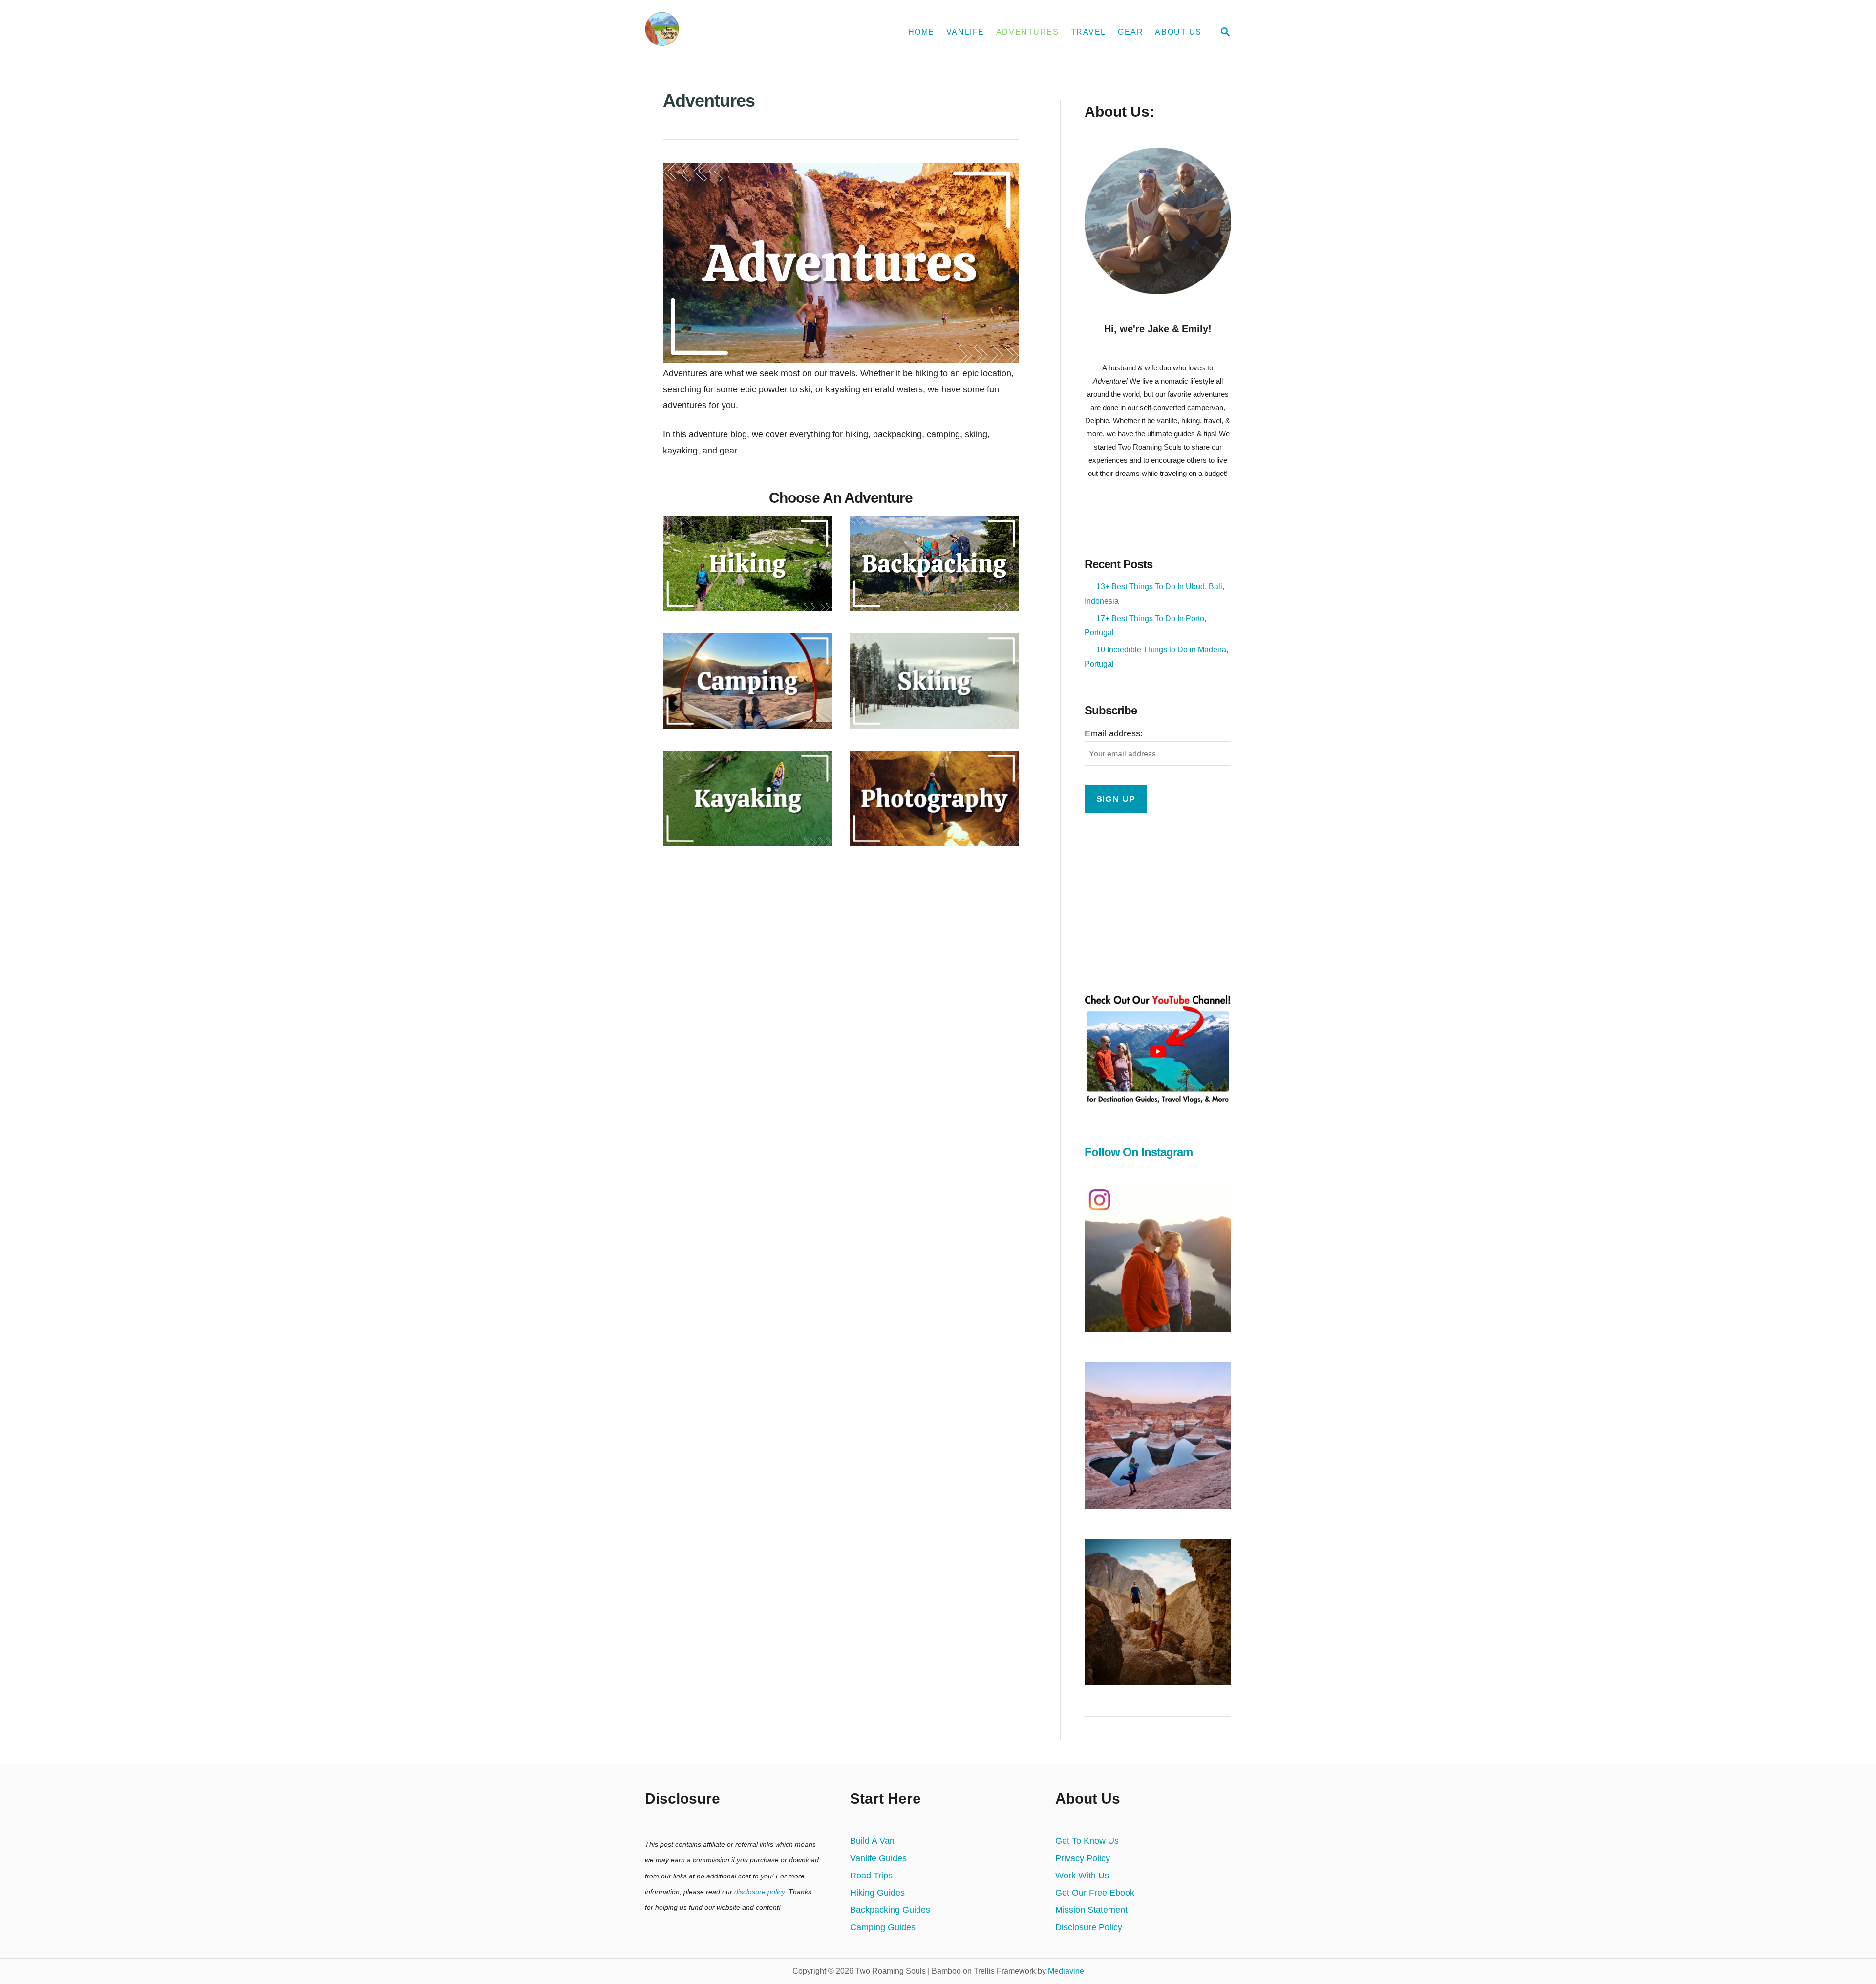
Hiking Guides (877, 1893)
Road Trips (871, 1876)
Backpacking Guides (890, 1910)
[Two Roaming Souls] (746, 32)
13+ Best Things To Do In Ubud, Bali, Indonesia (1154, 594)
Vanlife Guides (878, 1858)
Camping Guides (883, 1927)
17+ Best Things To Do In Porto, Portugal (1145, 625)
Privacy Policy (1083, 1858)
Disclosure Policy (1089, 1927)
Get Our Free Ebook (1095, 1893)
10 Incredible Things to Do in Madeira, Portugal (1156, 657)
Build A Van (872, 1841)
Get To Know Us (1087, 1841)
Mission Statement (1091, 1910)
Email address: (1114, 733)
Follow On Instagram (1139, 1152)
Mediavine (1066, 1971)
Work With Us (1082, 1876)
